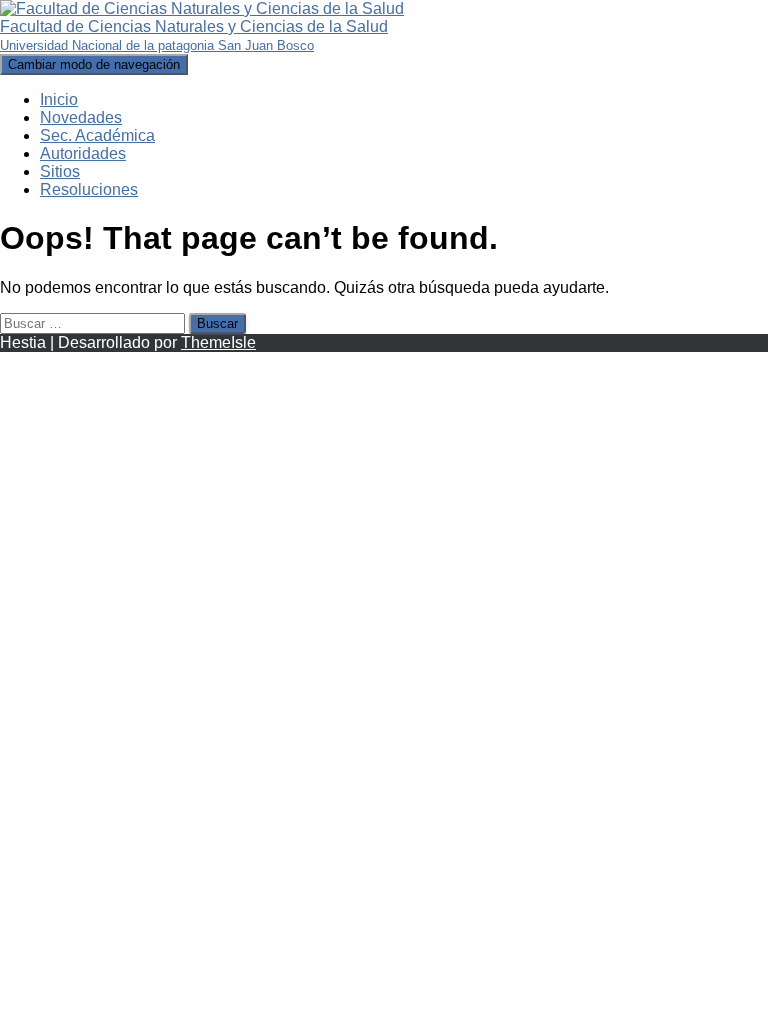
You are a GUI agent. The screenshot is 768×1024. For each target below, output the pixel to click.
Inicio (59, 99)
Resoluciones (89, 189)
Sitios (60, 171)
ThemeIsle (218, 342)
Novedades (81, 117)
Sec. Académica (97, 135)
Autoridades (83, 153)
